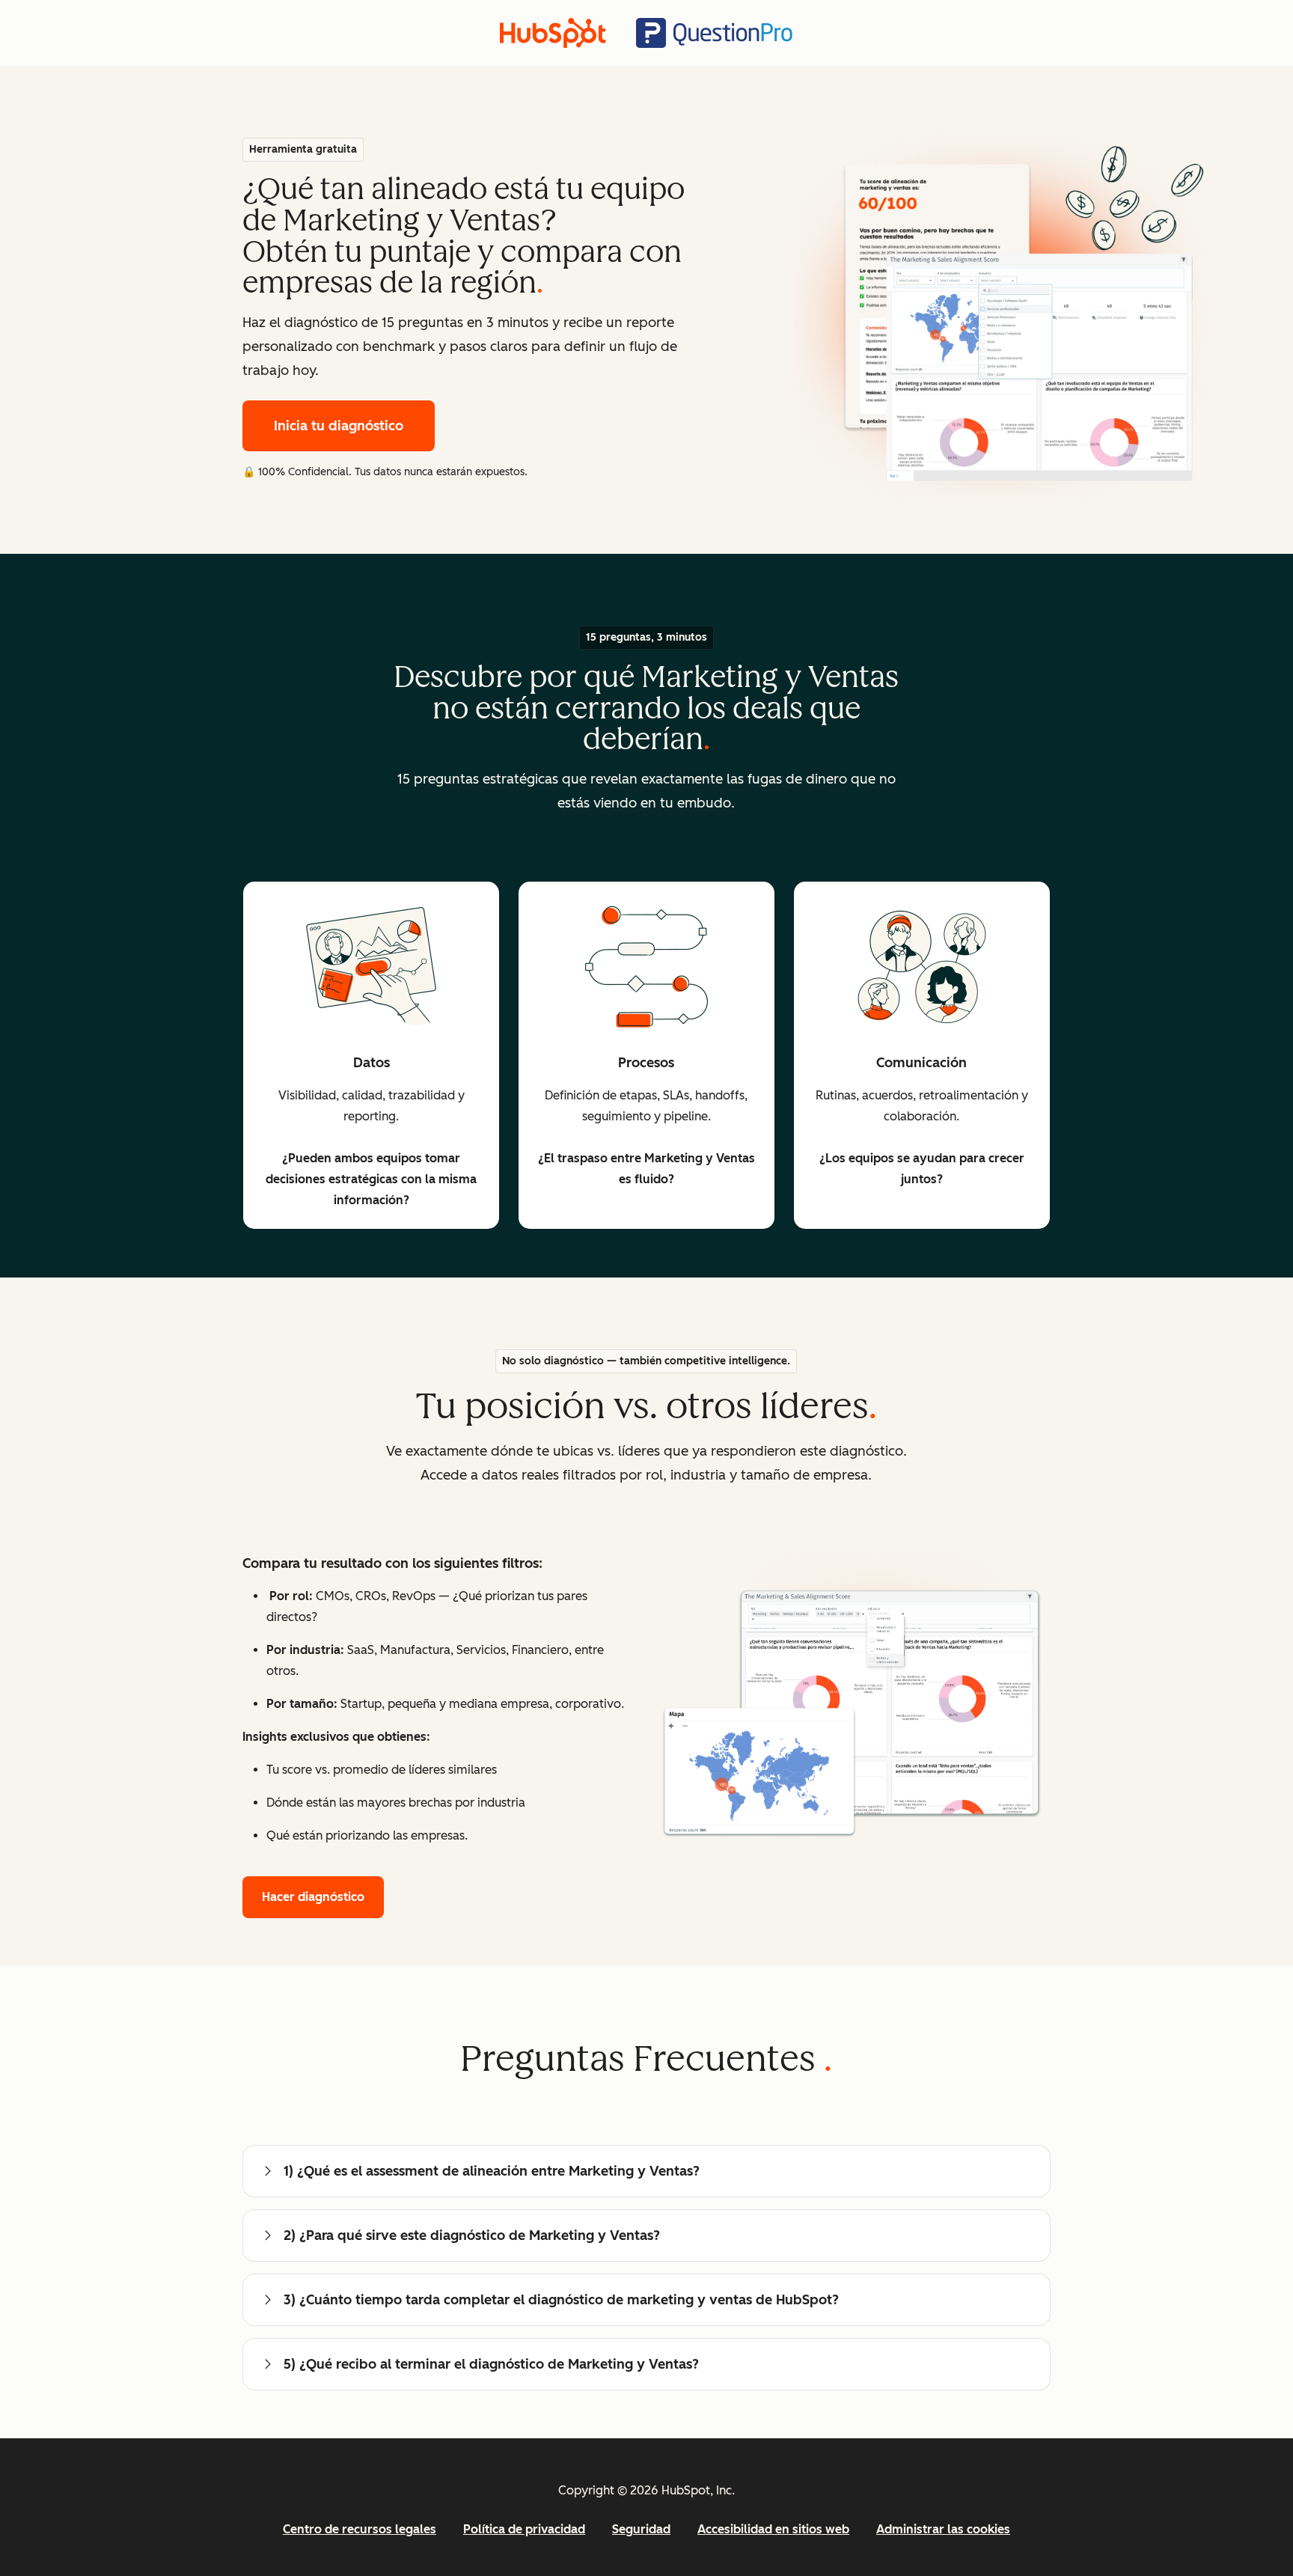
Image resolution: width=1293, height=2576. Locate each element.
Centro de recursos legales (360, 2529)
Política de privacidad (524, 2529)
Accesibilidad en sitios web (773, 2529)
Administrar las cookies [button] (943, 2529)
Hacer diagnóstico (313, 1897)
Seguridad (641, 2529)
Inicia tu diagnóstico (339, 426)
